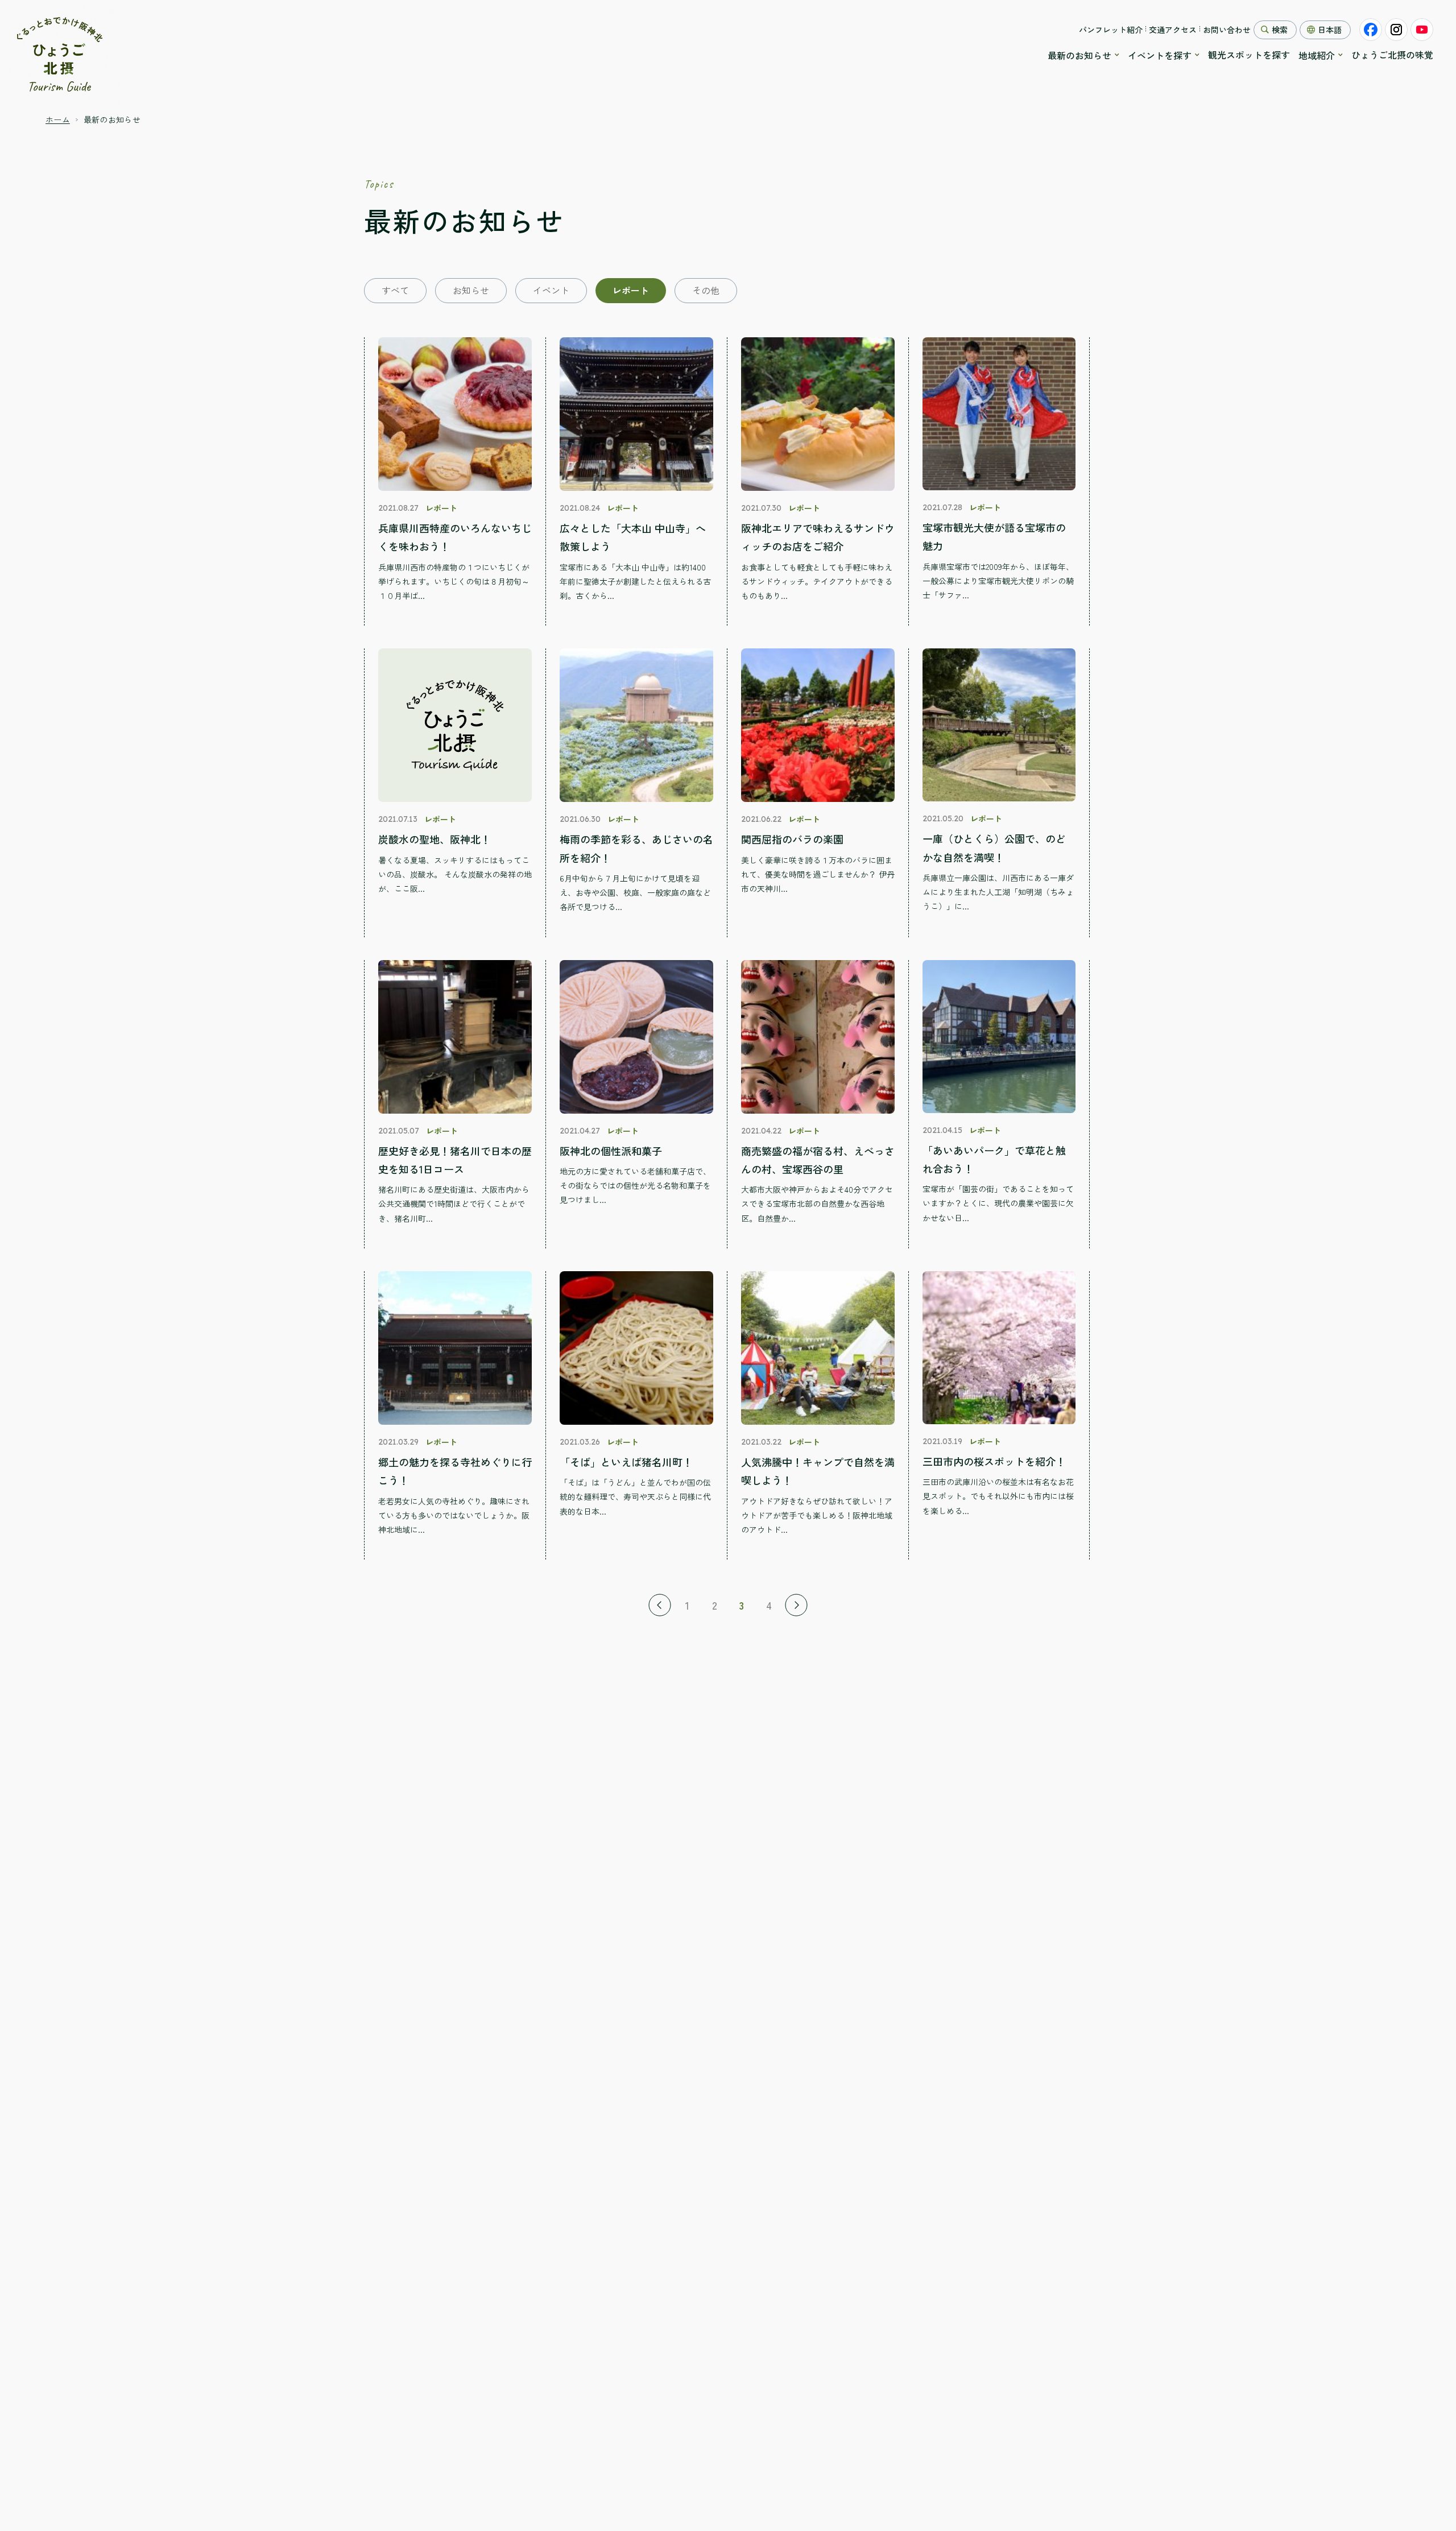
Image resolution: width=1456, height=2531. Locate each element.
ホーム (58, 119)
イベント (551, 290)
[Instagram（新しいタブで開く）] (1396, 30)
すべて (395, 290)
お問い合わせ (1227, 30)
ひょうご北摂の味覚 (1392, 55)
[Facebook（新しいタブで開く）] (1371, 30)
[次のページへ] (796, 1605)
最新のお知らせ (1079, 55)
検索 (1280, 30)
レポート (631, 290)
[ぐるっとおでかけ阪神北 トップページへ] (60, 55)
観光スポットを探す (1249, 55)
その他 (706, 290)
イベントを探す (1160, 55)
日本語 (1330, 30)
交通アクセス (1173, 30)
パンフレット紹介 (1111, 30)
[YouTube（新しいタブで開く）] (1422, 30)
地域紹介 (1317, 55)
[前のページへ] (660, 1605)
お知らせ (471, 290)
